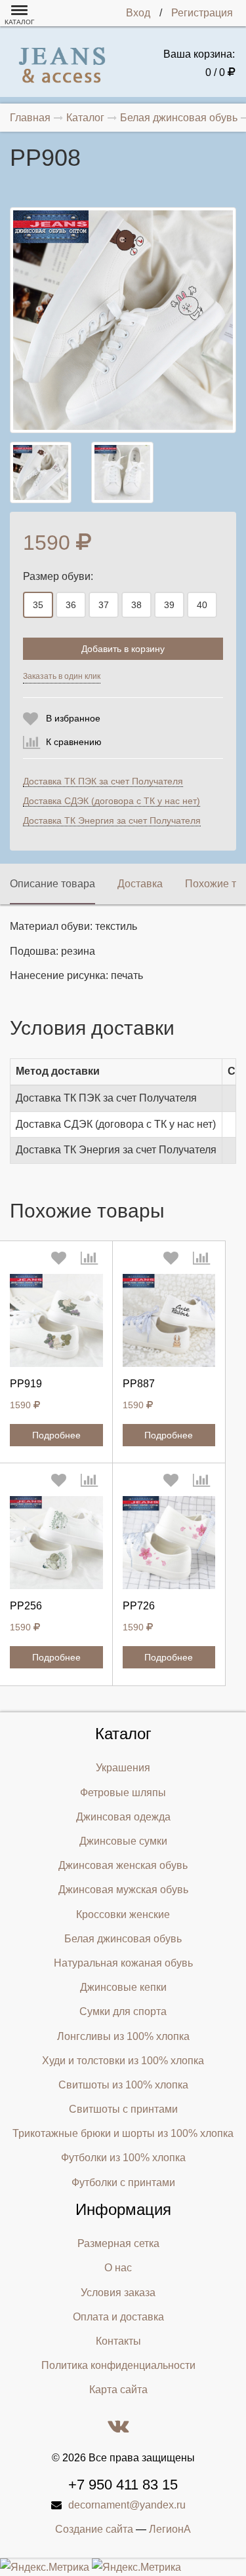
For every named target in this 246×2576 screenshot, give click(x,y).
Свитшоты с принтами (123, 2109)
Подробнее (56, 1435)
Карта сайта (118, 2390)
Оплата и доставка (118, 2317)
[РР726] (169, 1543)
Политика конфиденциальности (118, 2365)
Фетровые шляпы (123, 1793)
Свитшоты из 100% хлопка (123, 2085)
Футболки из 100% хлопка (123, 2158)
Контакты (118, 2341)
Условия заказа (118, 2293)
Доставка (140, 884)
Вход (138, 13)
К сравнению (74, 742)
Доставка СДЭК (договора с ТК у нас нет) (112, 801)
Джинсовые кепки (123, 1987)
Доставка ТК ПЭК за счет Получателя (103, 781)
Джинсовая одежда (123, 1817)
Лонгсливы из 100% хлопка (123, 2036)
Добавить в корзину (123, 649)
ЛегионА (170, 2529)
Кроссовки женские (123, 1914)
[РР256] (56, 1543)
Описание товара (52, 884)
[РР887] (169, 1320)
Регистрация (202, 13)
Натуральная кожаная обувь (123, 1963)
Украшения (123, 1768)
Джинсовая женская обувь (123, 1865)
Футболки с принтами (123, 2182)
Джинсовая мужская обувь (123, 1890)
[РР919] (56, 1320)
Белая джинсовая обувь (123, 1939)
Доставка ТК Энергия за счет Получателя (112, 820)
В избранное (73, 718)
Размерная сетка (118, 2243)
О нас (118, 2268)
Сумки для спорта (123, 2011)
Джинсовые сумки (123, 1841)
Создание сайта (94, 2529)
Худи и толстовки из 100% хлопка (123, 2061)
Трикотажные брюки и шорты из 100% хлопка (123, 2133)
